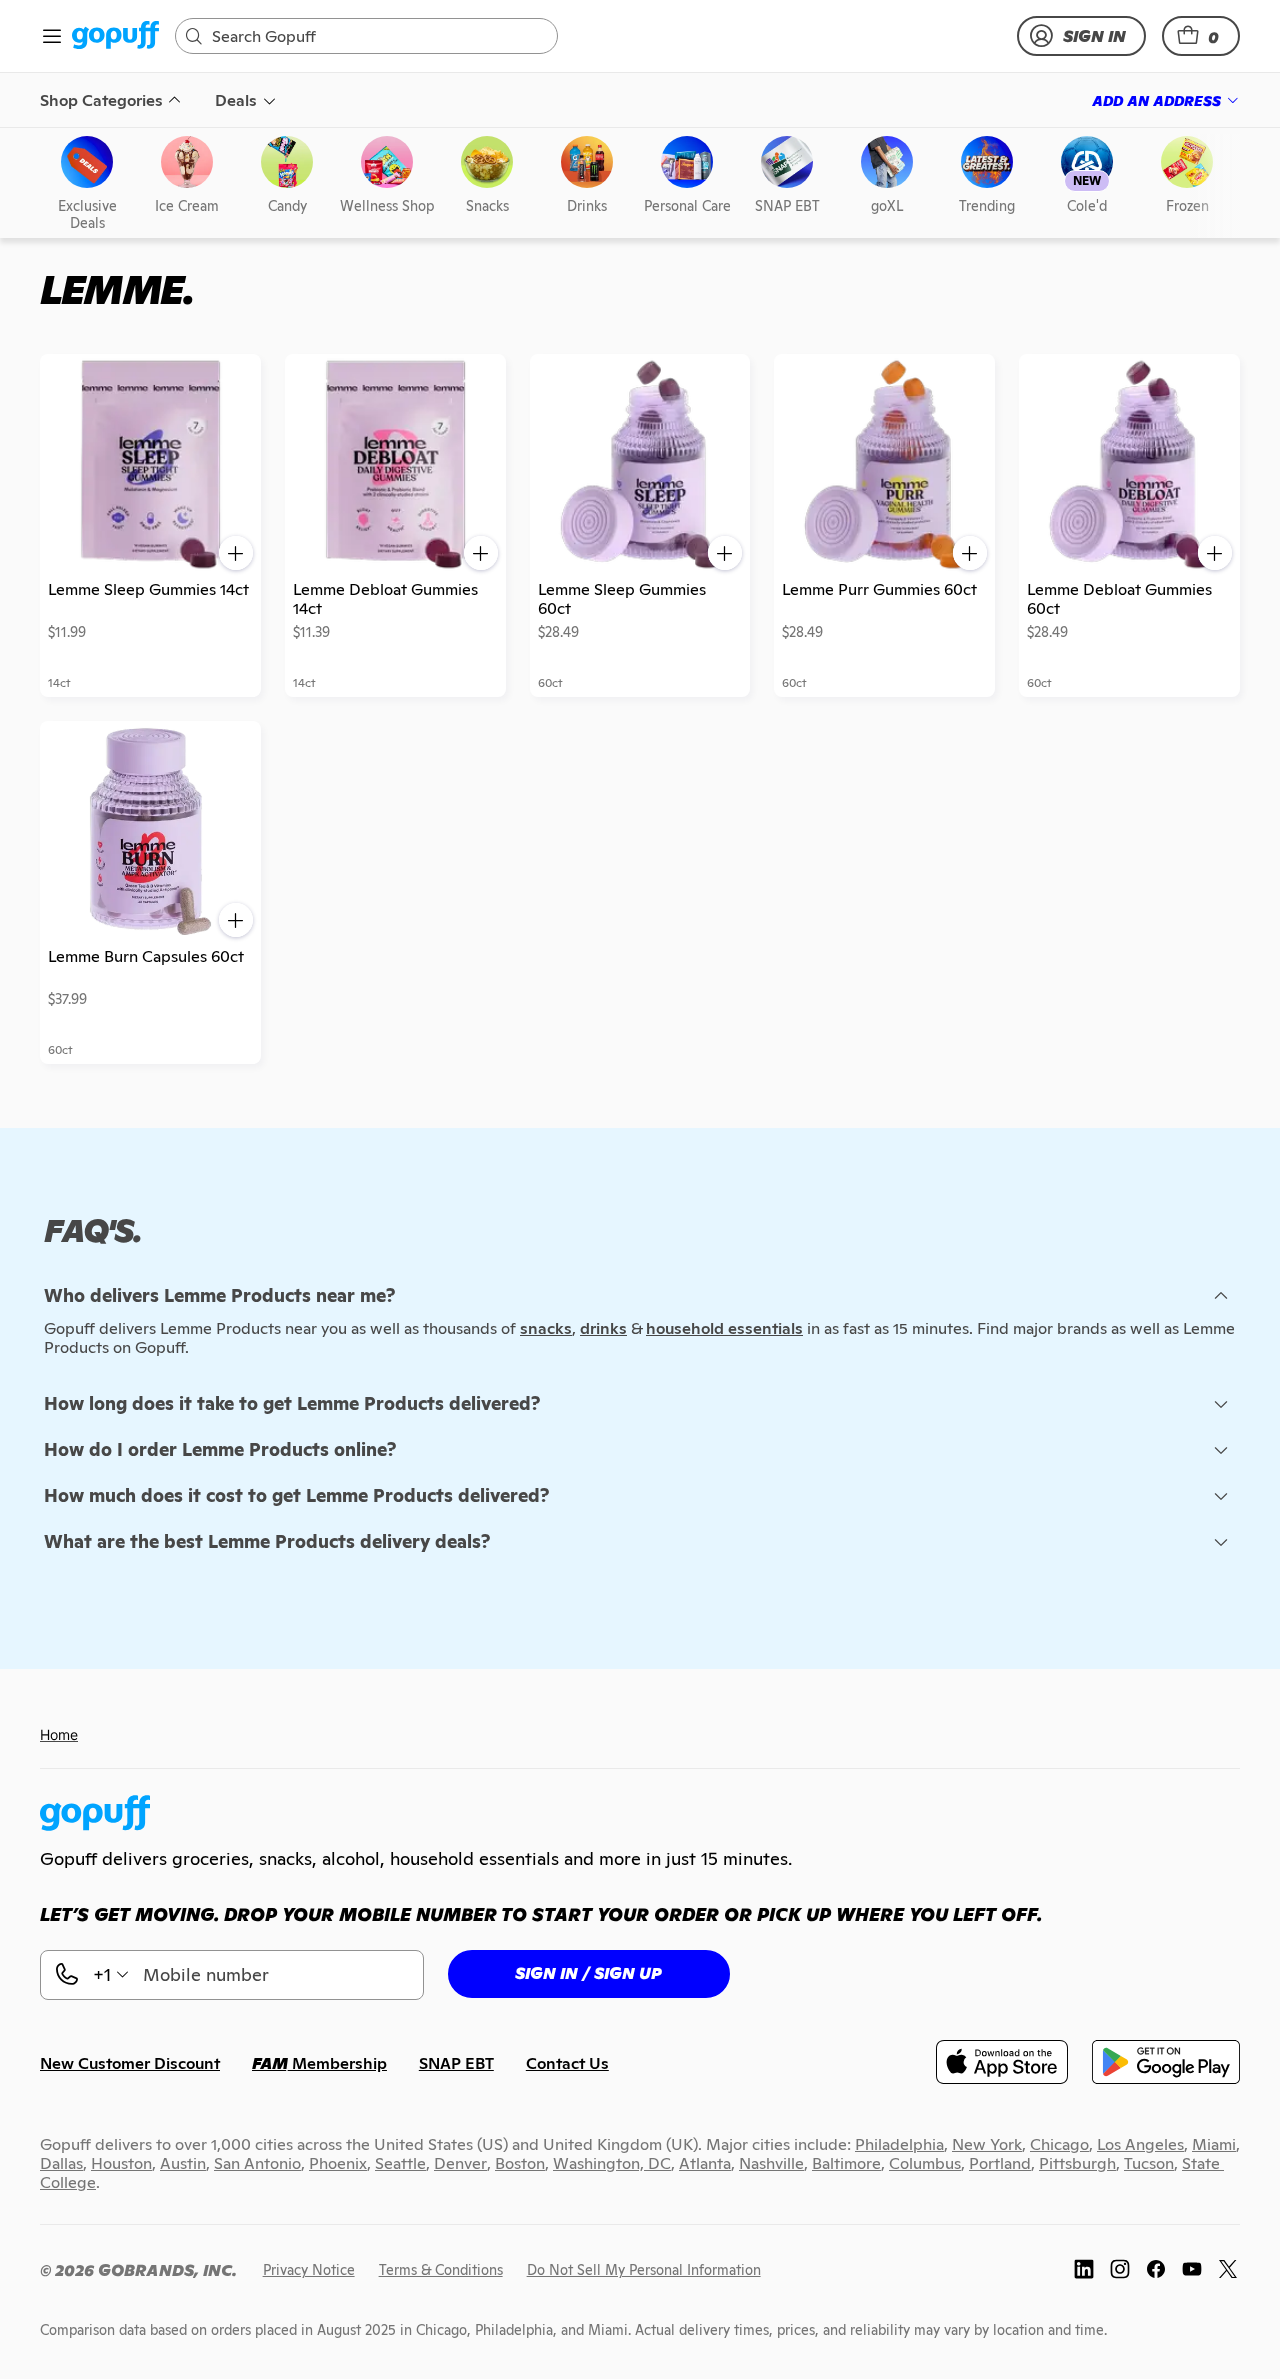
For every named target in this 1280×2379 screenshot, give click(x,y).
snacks (546, 1328)
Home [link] (59, 1734)
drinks (603, 1328)
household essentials (724, 1328)
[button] (1201, 36)
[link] (115, 36)
